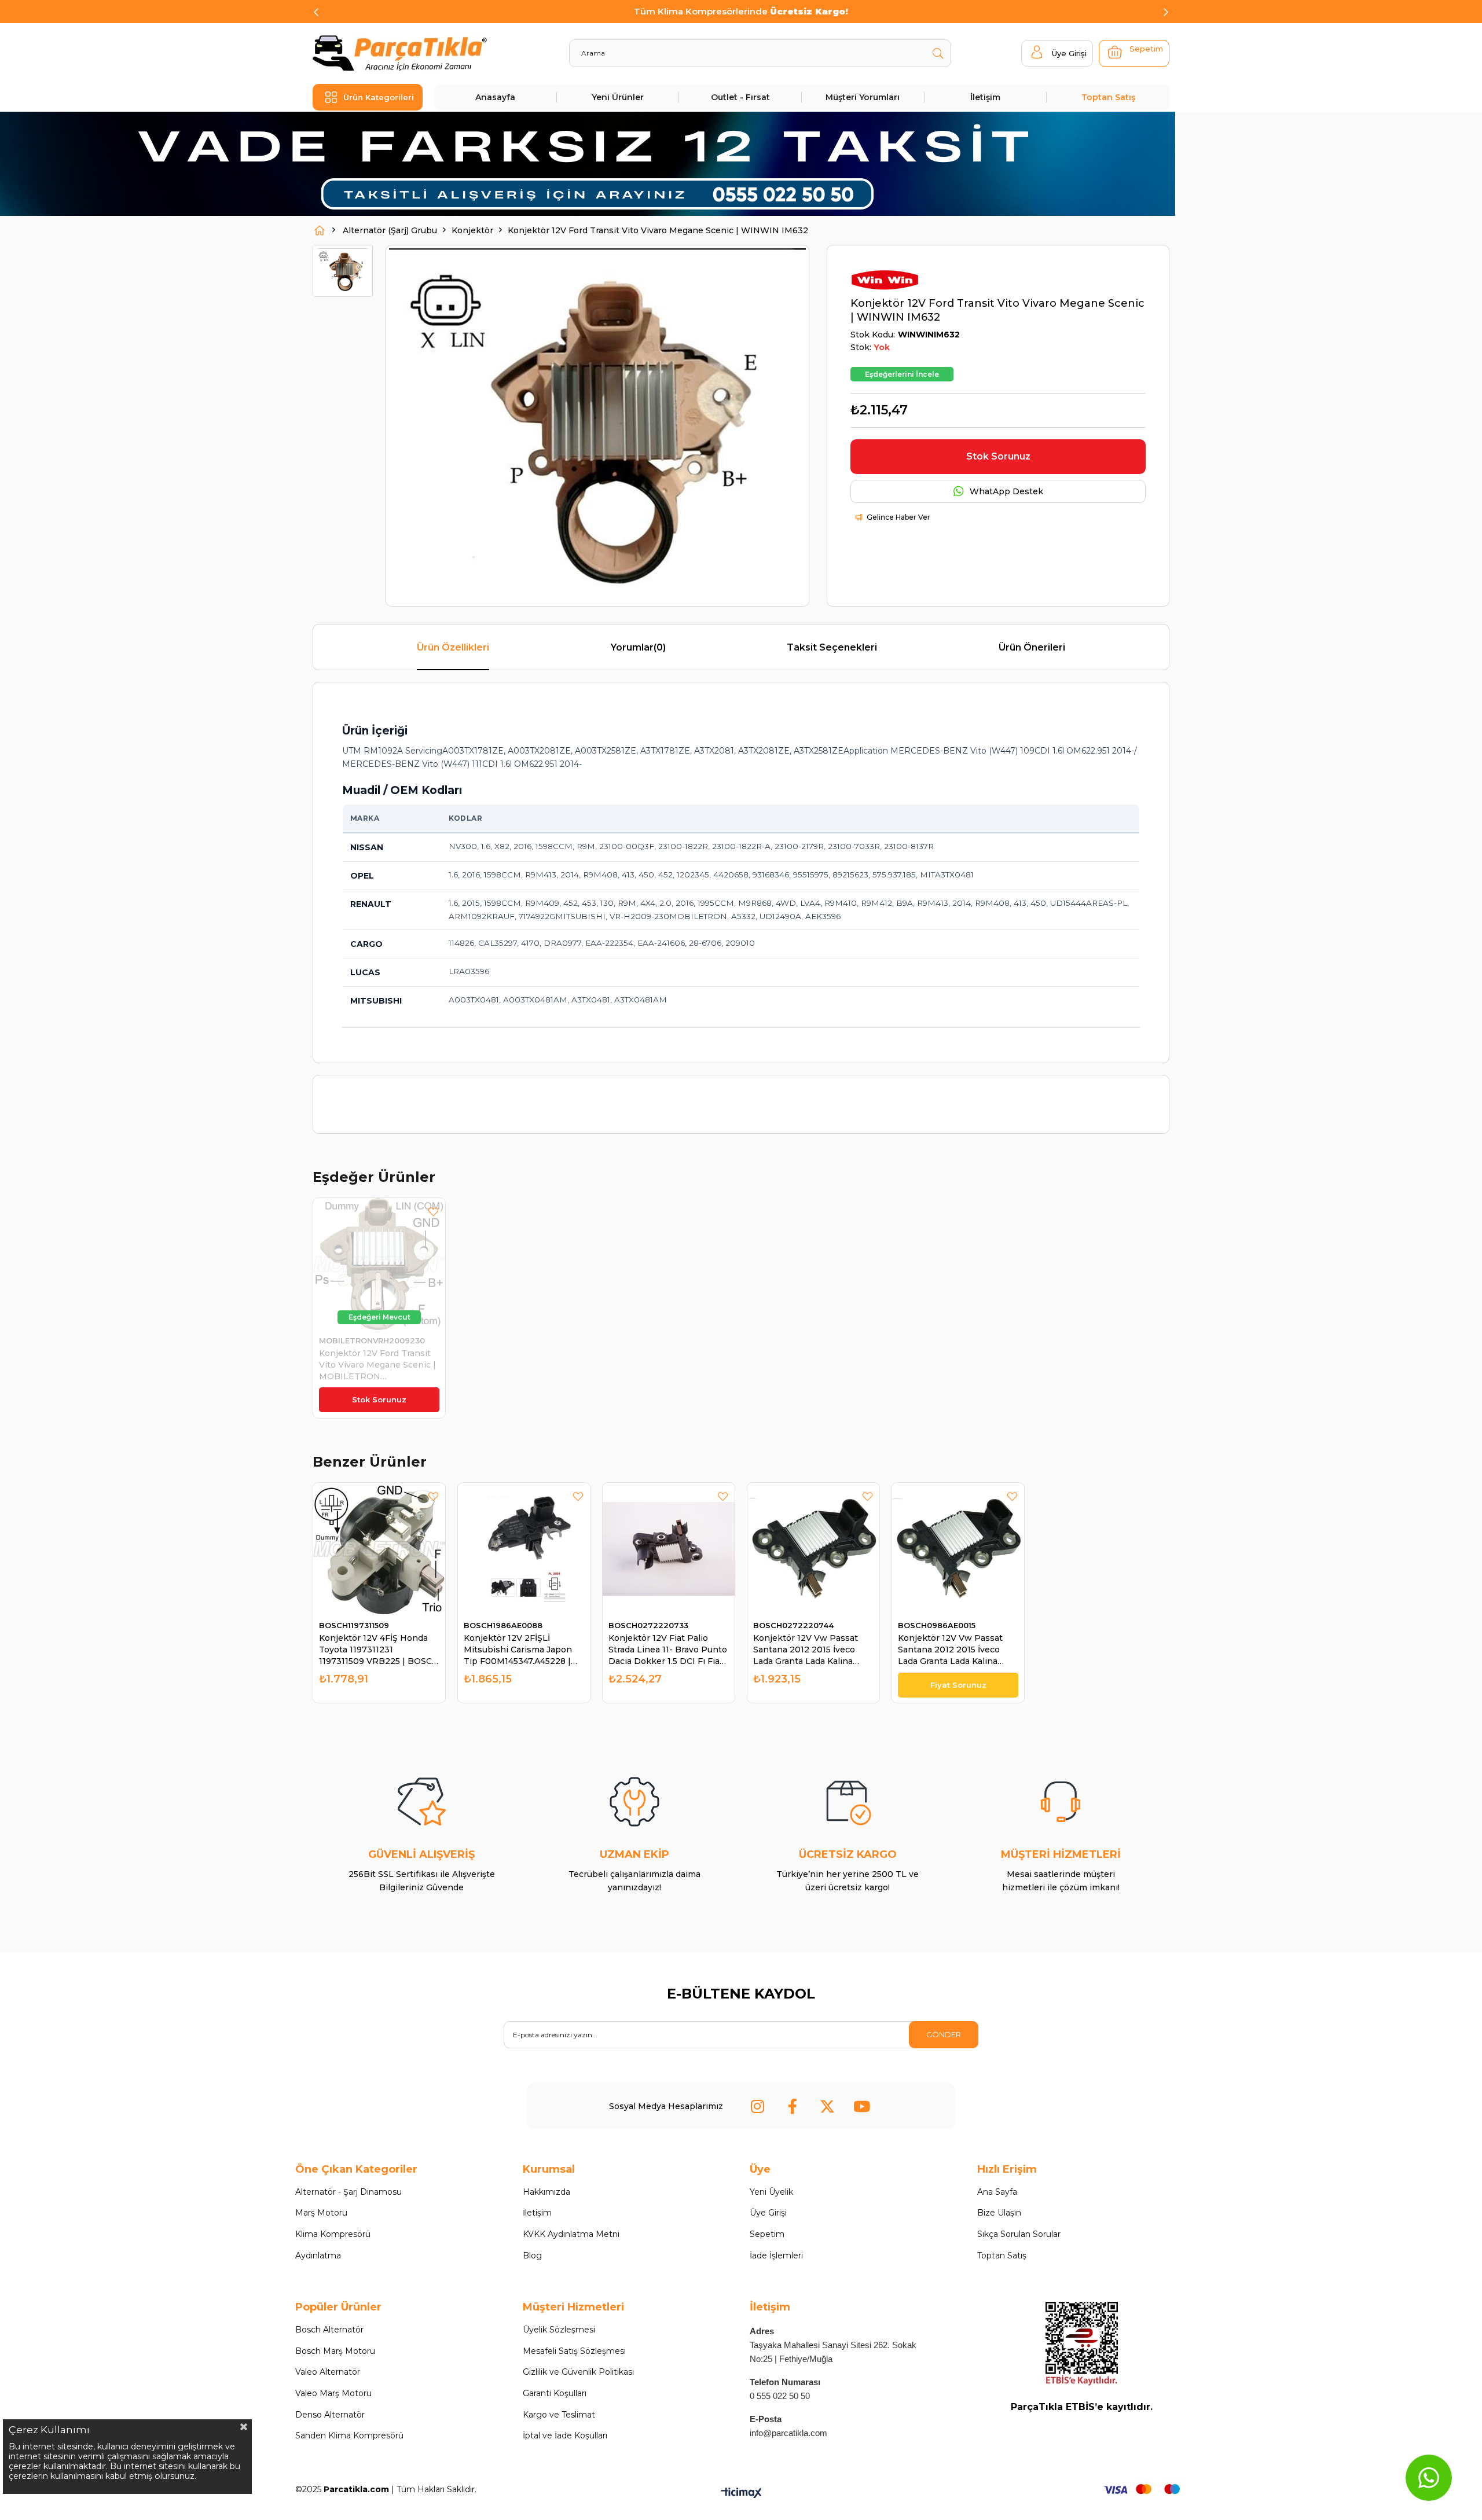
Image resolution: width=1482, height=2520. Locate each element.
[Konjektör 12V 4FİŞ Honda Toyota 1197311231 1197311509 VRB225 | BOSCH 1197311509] (379, 1549)
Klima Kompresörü (333, 2234)
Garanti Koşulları (555, 2393)
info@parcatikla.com (788, 2433)
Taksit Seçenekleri (832, 647)
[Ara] (938, 53)
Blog (532, 2255)
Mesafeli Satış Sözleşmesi (574, 2351)
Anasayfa (495, 97)
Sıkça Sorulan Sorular (1019, 2234)
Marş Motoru (321, 2213)
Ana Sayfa (997, 2192)
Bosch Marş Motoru (335, 2351)
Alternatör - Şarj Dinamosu (349, 2192)
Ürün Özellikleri (453, 647)
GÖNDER (944, 2034)
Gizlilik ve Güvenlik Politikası (578, 2372)
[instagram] (758, 2106)
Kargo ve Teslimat (559, 2415)
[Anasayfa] (320, 230)
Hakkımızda (546, 2192)
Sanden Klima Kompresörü (349, 2435)
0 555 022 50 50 (780, 2396)
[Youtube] (862, 2106)
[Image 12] (1082, 2344)
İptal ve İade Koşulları (565, 2435)
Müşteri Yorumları (863, 97)
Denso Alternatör (330, 2415)
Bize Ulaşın (999, 2213)
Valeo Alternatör (328, 2372)
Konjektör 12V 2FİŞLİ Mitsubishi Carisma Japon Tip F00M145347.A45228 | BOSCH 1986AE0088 (518, 1650)
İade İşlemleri (776, 2255)
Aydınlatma (318, 2255)
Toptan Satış (1108, 97)
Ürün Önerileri (1032, 647)
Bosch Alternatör (329, 2330)
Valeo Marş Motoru (333, 2393)
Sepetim (767, 2234)
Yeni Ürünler (618, 97)
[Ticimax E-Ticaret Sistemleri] (741, 2494)
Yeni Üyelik (771, 2192)
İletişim (985, 97)
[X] (827, 2106)
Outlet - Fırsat (740, 97)
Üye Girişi (768, 2213)
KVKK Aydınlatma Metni (571, 2234)
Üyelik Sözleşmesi (559, 2330)
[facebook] (793, 2106)
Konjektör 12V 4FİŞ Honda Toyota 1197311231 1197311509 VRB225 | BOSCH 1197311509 (379, 1650)
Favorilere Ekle (433, 1212)
